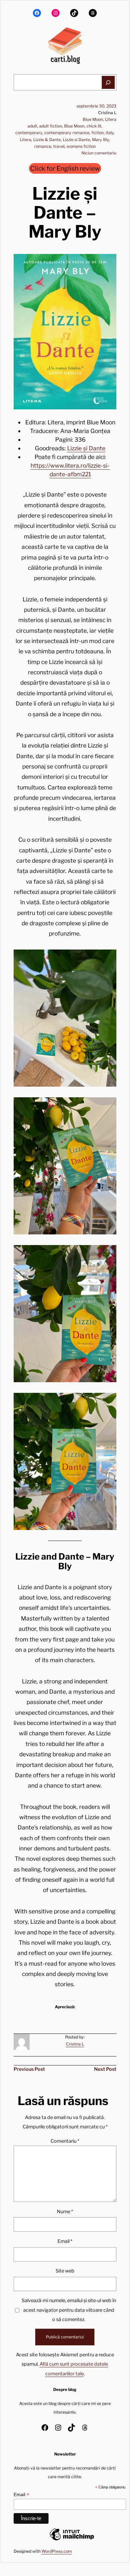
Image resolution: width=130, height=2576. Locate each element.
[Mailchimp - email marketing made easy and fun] (72, 2540)
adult (32, 126)
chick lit (94, 126)
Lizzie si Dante (76, 140)
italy (110, 133)
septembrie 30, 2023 (96, 106)
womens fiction (81, 146)
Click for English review (65, 168)
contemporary (29, 133)
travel (59, 146)
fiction (98, 133)
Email (65, 2241)
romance (43, 146)
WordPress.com (57, 2551)
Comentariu (65, 2141)
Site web (65, 2271)
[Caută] (108, 82)
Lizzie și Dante (86, 448)
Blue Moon (93, 119)
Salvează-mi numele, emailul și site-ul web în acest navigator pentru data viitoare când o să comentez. (69, 2310)
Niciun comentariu (99, 153)
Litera (111, 119)
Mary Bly (101, 140)
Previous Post (29, 2069)
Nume (65, 2212)
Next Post (105, 2069)
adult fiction (51, 126)
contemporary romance (67, 133)
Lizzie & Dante (47, 140)
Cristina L (75, 2044)
